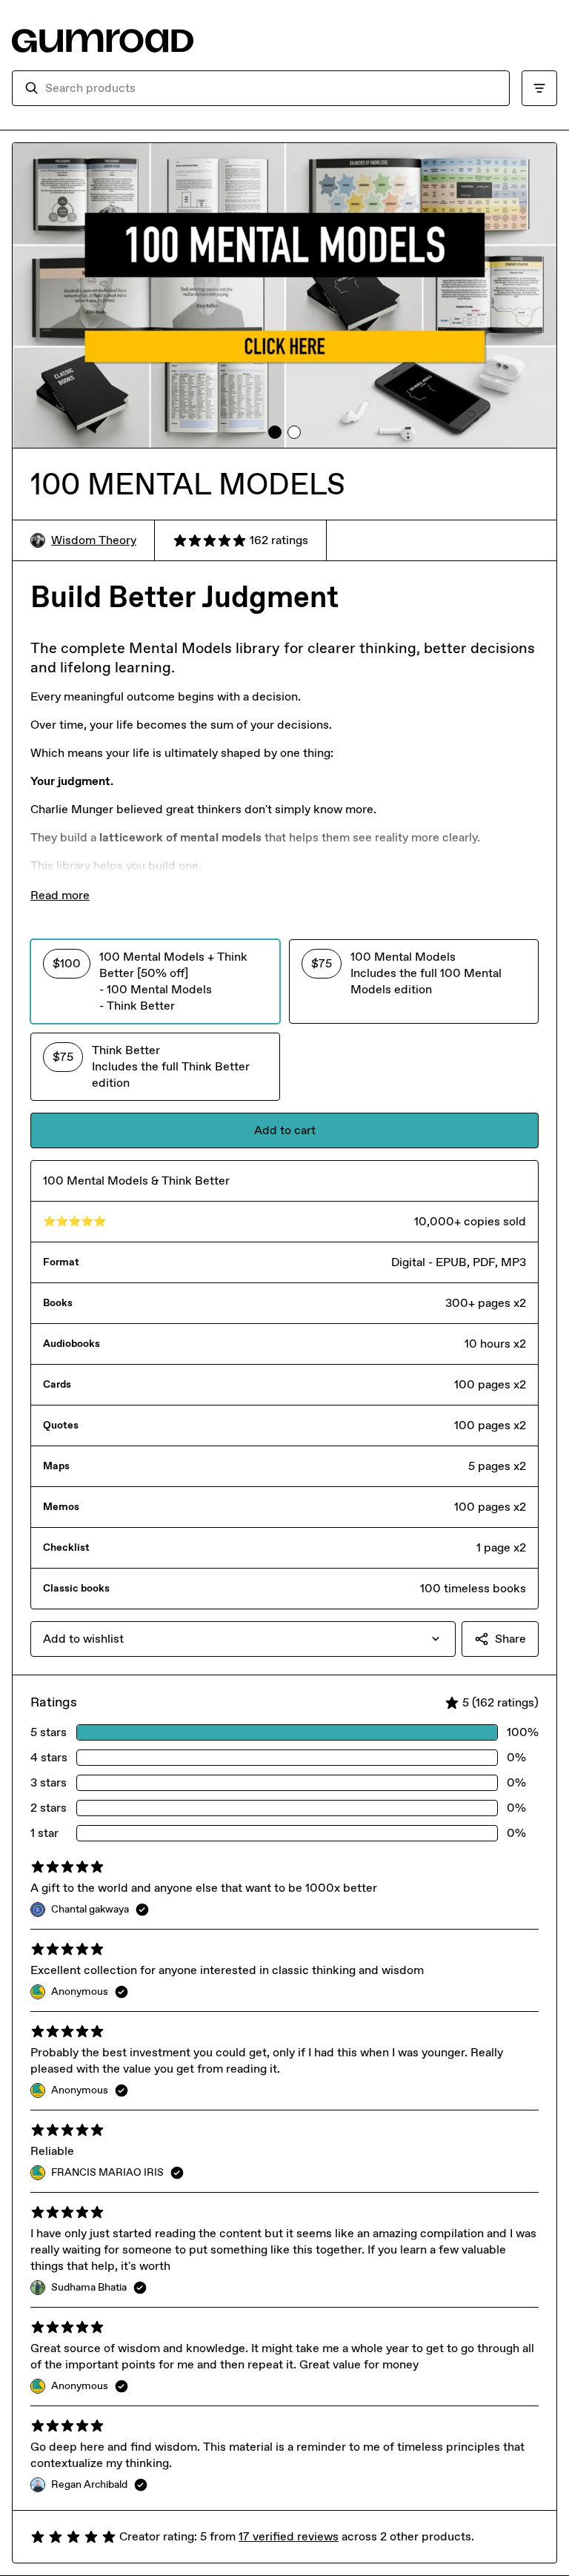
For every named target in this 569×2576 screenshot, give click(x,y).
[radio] (155, 981)
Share (510, 1639)
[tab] (275, 432)
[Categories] (539, 88)
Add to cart (285, 1130)
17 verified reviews (289, 2536)
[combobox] (271, 88)
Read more (60, 895)
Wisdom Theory (94, 540)
